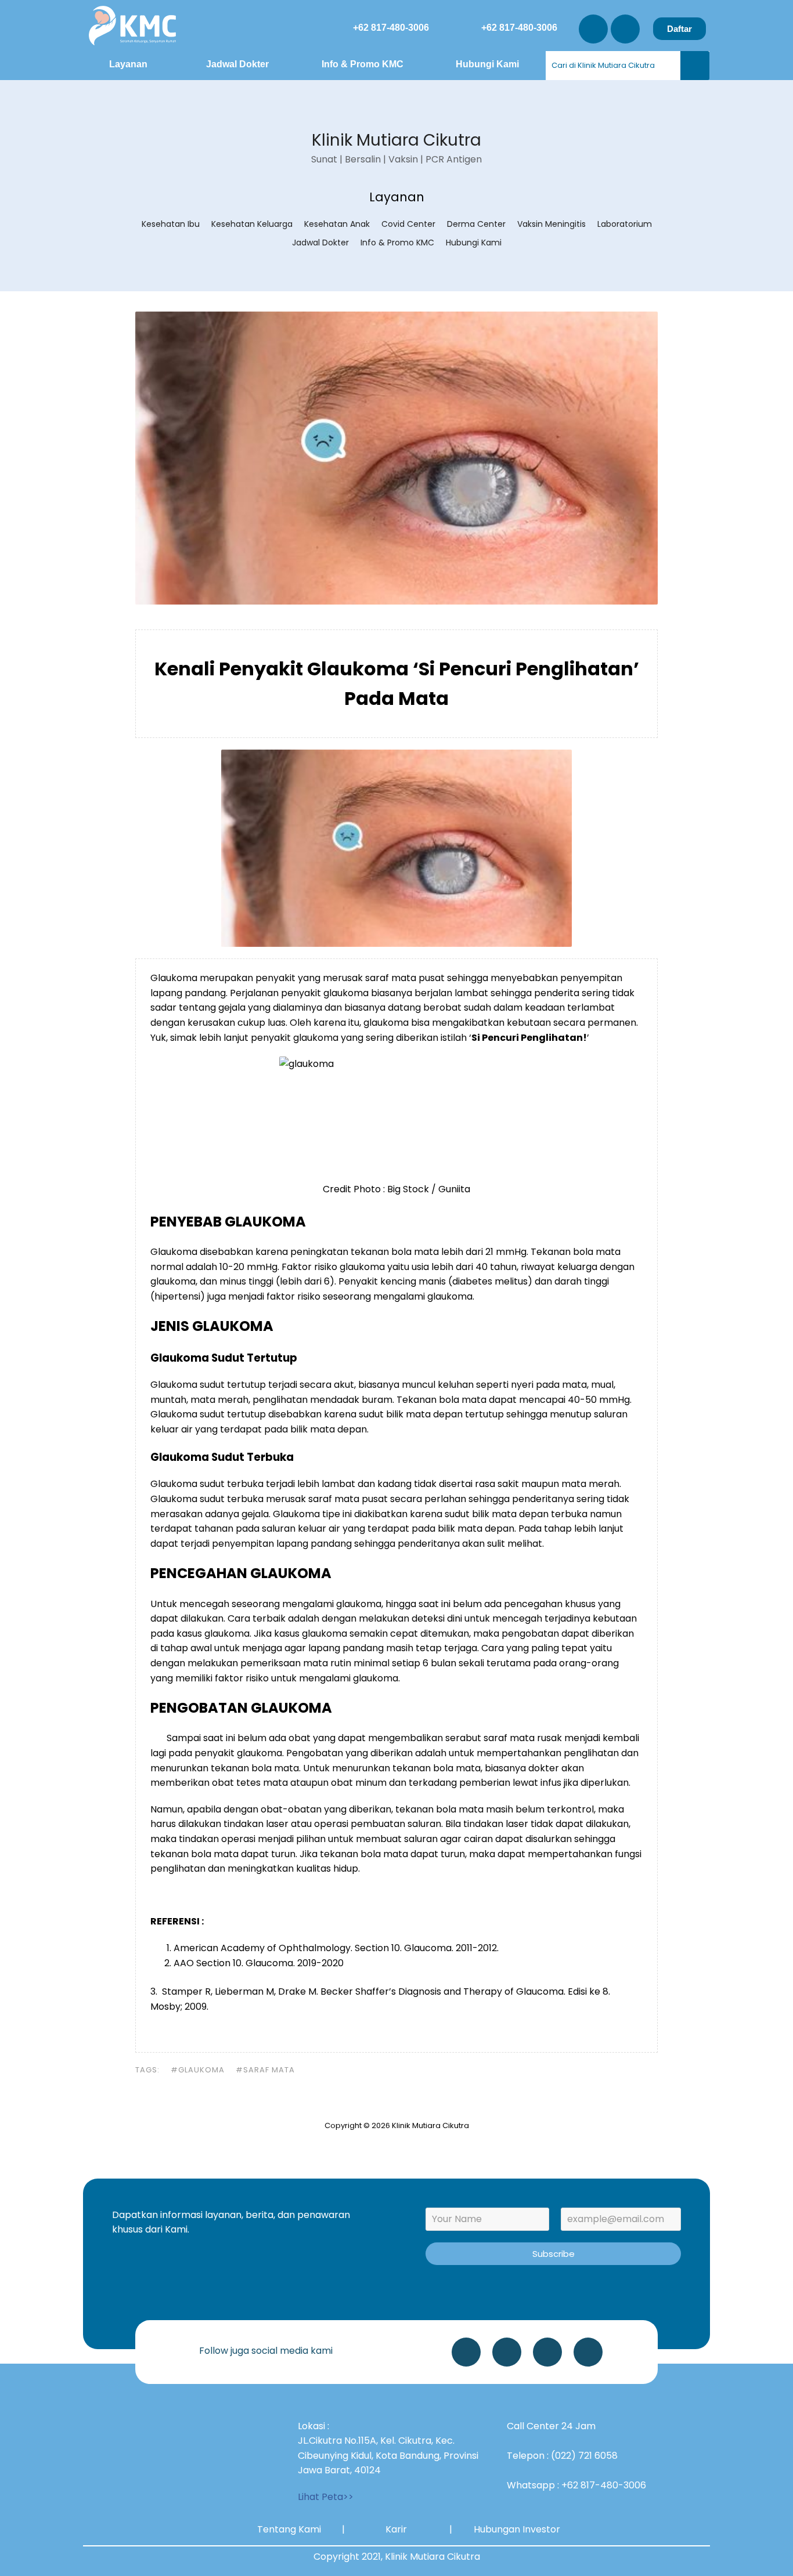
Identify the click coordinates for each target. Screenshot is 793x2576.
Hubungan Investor (517, 2529)
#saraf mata (265, 2070)
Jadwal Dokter (237, 64)
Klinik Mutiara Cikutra (396, 140)
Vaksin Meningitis (552, 224)
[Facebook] (588, 2352)
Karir (396, 2529)
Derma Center (476, 224)
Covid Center (408, 224)
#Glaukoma (198, 2070)
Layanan (128, 64)
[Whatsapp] (466, 2352)
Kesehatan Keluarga (252, 224)
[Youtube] (625, 29)
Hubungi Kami (487, 64)
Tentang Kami (289, 2529)
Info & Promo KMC (363, 64)
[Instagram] (593, 29)
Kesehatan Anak (337, 224)
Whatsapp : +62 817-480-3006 (576, 2485)
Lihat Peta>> (326, 2497)
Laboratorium (625, 224)
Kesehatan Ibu (171, 224)
